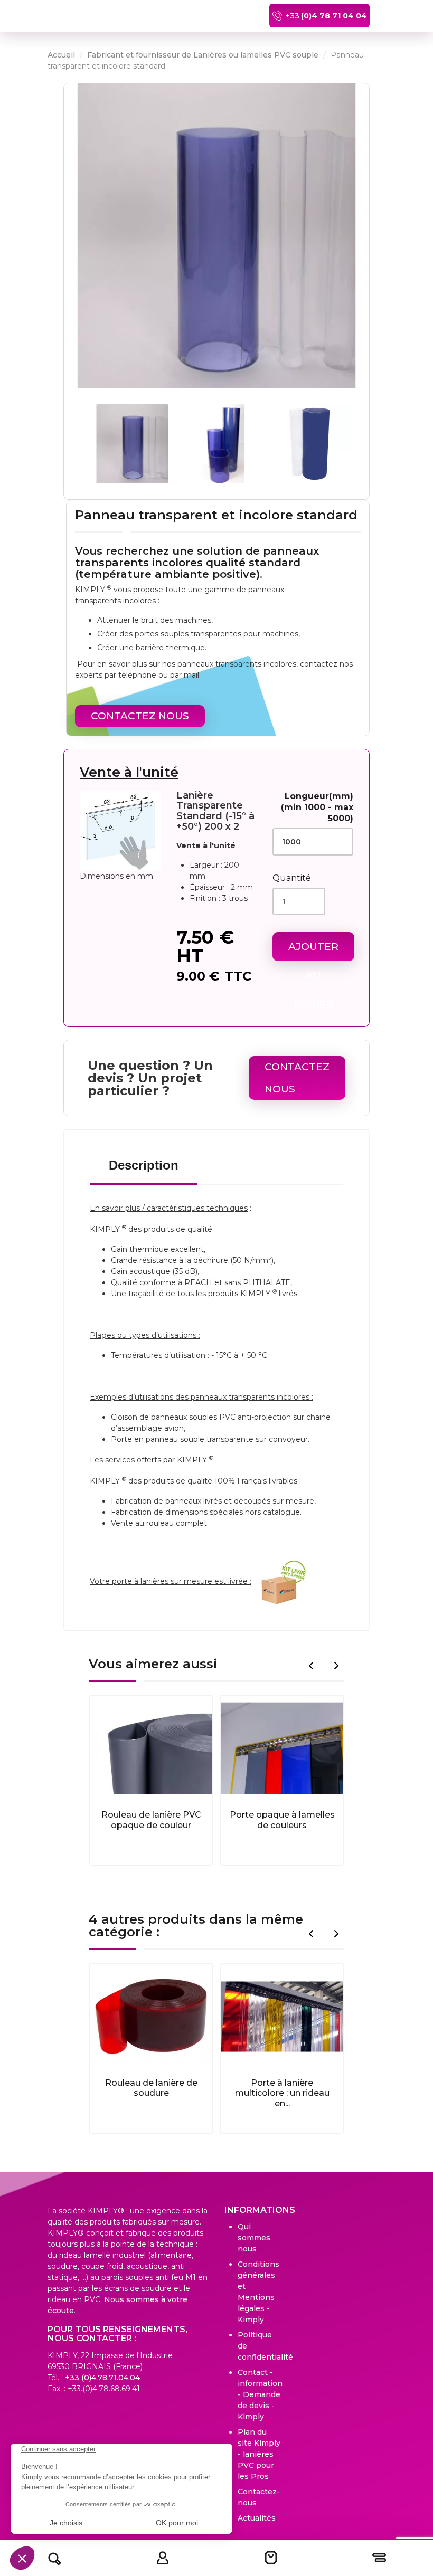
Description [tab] (144, 1165)
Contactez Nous (140, 716)
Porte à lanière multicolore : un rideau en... (282, 2093)
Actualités (257, 2518)
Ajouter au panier (313, 951)
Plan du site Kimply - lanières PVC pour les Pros (259, 2454)
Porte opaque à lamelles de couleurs (282, 1820)
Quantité (292, 878)
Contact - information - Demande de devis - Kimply (260, 2394)
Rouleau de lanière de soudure (151, 2088)
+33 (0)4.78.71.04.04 (102, 2378)
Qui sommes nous (254, 2238)
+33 (326, 16)
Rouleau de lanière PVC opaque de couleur (151, 1820)
